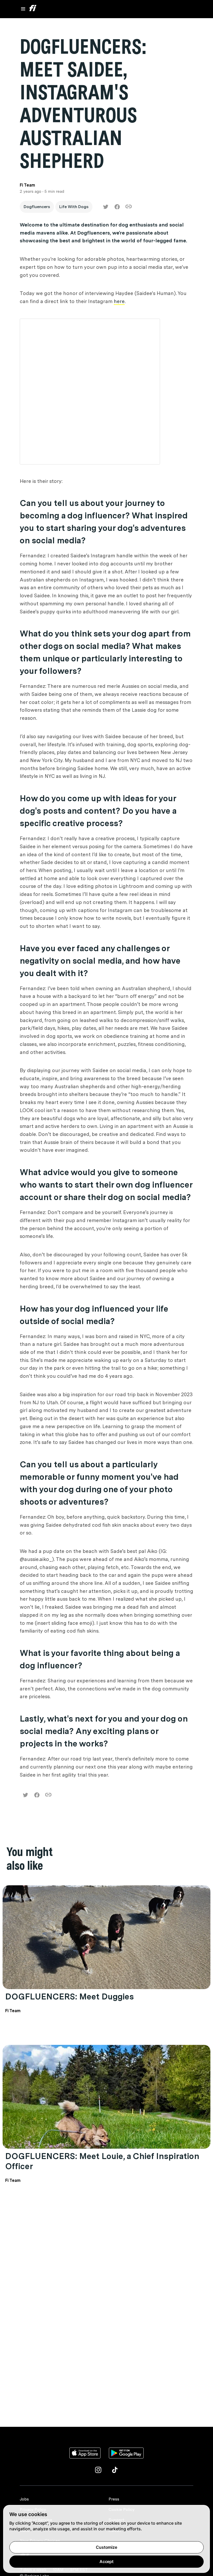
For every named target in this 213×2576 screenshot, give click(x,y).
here (119, 301)
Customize (106, 2547)
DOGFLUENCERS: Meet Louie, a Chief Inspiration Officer (102, 2161)
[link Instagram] (98, 2470)
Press (114, 2499)
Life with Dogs (74, 207)
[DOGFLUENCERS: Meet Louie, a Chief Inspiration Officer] (106, 2097)
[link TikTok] (115, 2470)
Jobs (24, 2499)
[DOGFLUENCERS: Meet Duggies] (106, 1937)
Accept (106, 2561)
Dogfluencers (37, 207)
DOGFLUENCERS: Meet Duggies (69, 1996)
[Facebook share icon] (117, 207)
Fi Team (13, 2011)
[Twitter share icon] (106, 207)
